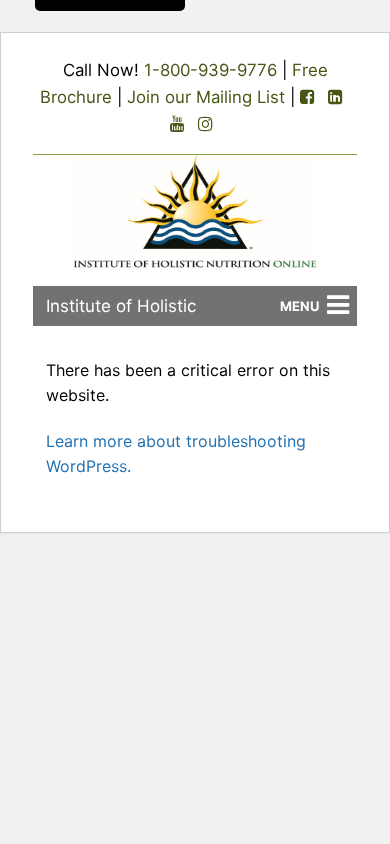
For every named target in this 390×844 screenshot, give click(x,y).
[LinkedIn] (335, 97)
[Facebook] (307, 97)
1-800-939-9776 (210, 70)
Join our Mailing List (206, 97)
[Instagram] (205, 124)
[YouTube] (177, 124)
